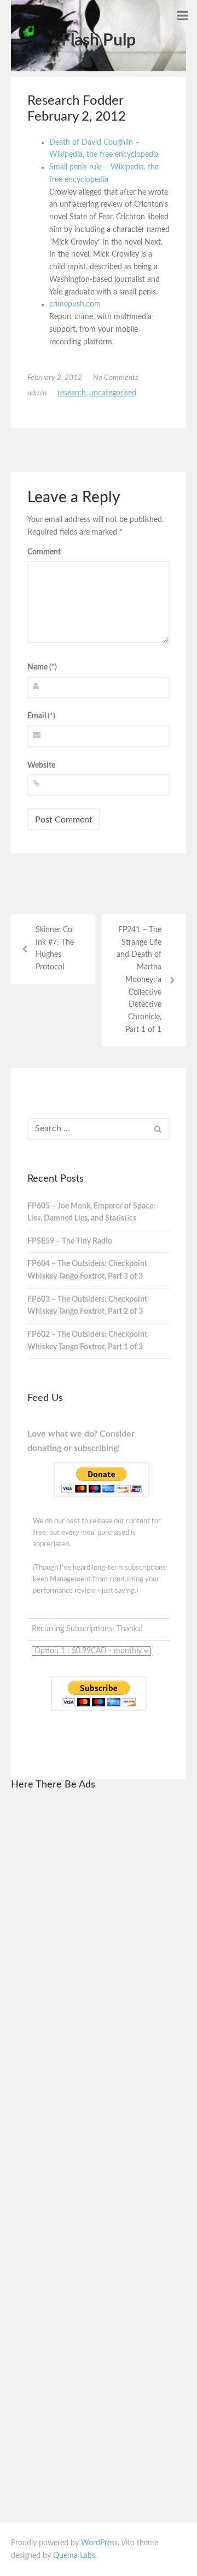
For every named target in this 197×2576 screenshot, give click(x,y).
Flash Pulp (99, 41)
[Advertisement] (99, 1966)
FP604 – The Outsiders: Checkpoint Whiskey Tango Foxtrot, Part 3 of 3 (87, 1270)
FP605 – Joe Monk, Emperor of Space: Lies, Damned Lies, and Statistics (91, 1213)
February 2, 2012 (55, 378)
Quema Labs (74, 2556)
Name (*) (42, 667)
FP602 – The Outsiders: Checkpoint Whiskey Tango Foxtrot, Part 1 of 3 (87, 1341)
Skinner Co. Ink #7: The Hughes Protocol (55, 949)
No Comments (116, 378)
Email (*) (41, 716)
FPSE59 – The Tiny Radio (70, 1241)
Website (41, 765)
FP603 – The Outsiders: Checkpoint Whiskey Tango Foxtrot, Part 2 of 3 (87, 1306)
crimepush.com (75, 304)
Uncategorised (113, 393)
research (72, 393)
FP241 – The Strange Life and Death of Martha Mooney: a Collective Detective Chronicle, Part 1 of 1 (139, 980)
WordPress (99, 2543)
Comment (44, 552)
